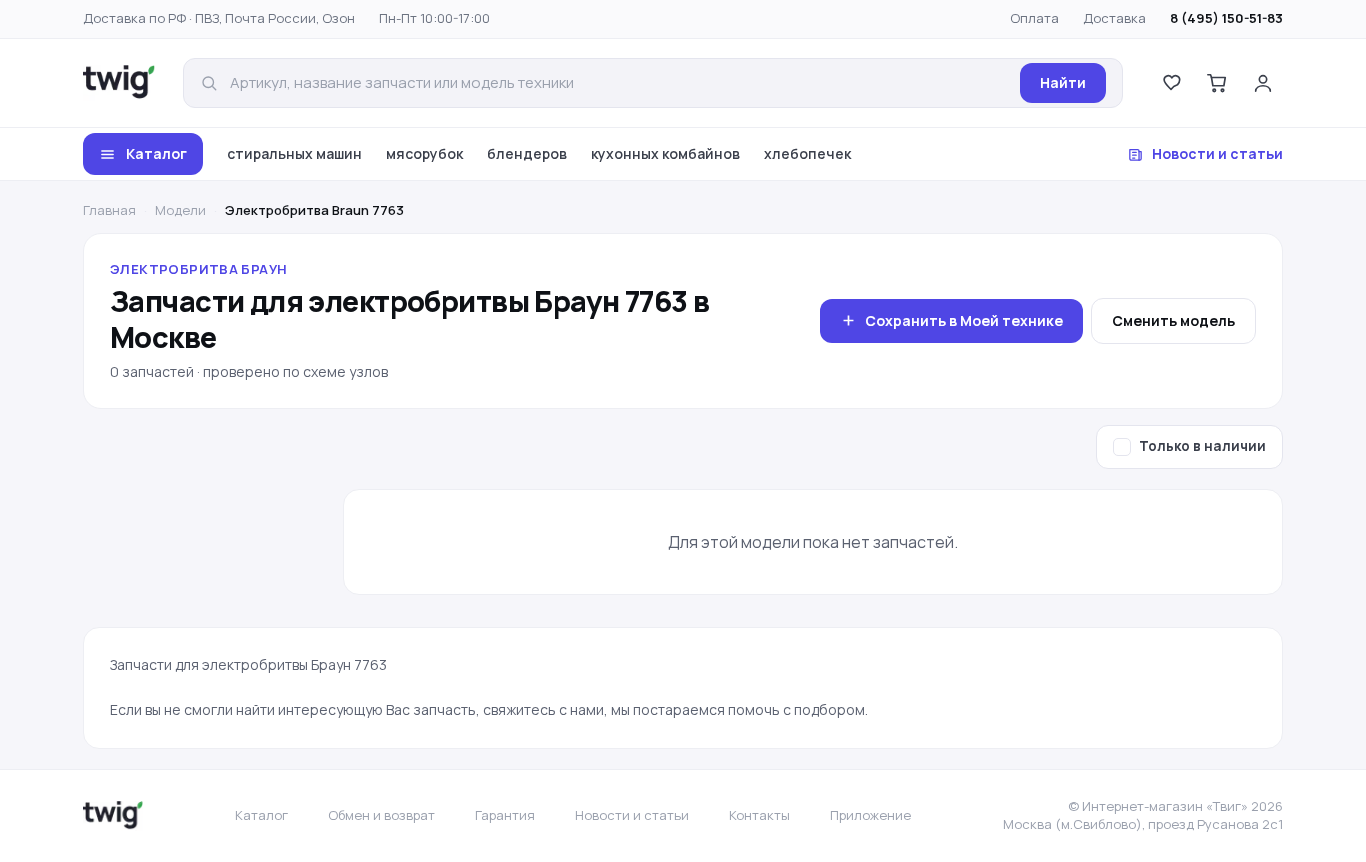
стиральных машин (294, 153)
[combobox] (619, 83)
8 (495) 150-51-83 (1226, 18)
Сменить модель (1173, 320)
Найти (1063, 82)
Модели (180, 210)
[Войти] (1263, 83)
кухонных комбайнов (665, 153)
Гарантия (505, 815)
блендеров (527, 153)
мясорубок (424, 153)
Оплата (1034, 18)
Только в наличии (1202, 446)
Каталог (156, 153)
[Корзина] (1217, 83)
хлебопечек (807, 153)
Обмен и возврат (381, 815)
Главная (109, 210)
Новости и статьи (1217, 153)
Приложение (870, 815)
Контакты (759, 815)
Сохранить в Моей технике (964, 320)
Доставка (1114, 18)
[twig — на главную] (119, 83)
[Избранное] (1171, 83)
